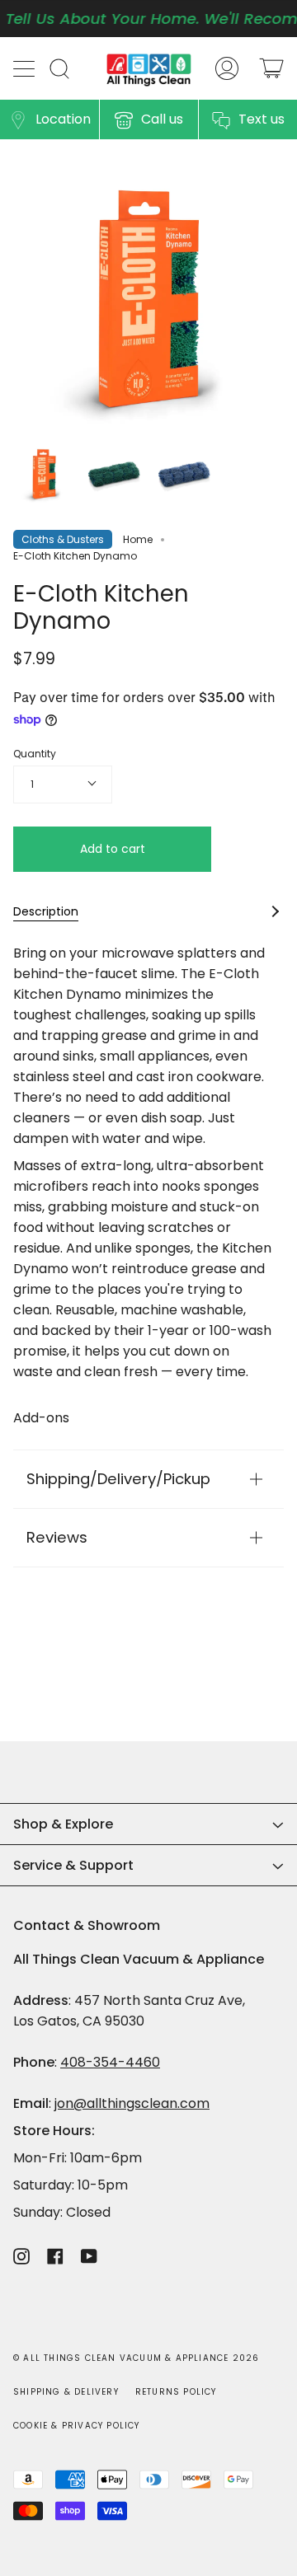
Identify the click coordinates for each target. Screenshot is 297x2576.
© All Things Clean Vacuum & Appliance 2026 (136, 2358)
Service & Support (73, 1865)
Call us (162, 119)
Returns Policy (176, 2392)
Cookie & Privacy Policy (77, 2426)
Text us (262, 119)
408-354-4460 (110, 2062)
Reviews (57, 1537)
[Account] (227, 68)
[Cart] (271, 68)
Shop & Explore (63, 1824)
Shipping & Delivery (66, 2392)
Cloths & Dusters (63, 539)
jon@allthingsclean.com (132, 2103)
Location (63, 119)
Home (138, 539)
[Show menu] (26, 68)
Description (46, 911)
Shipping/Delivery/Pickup (118, 1479)
